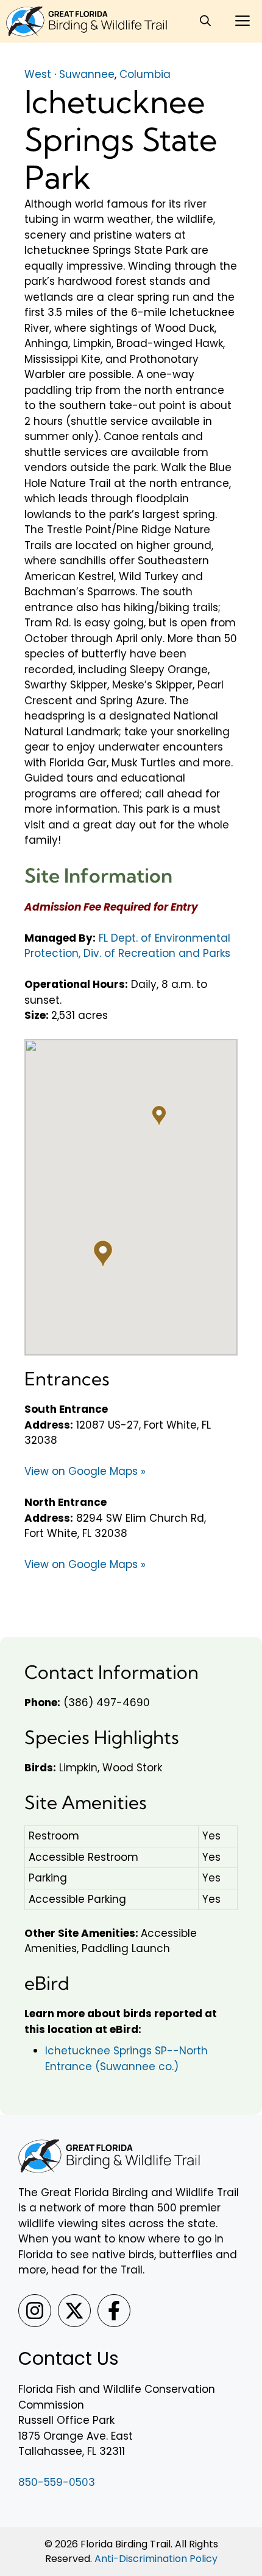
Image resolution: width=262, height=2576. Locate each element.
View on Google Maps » (85, 1471)
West (38, 74)
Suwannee (87, 74)
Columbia (145, 74)
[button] (205, 21)
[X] (74, 2311)
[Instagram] (35, 2311)
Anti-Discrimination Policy (156, 2559)
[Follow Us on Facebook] (114, 2311)
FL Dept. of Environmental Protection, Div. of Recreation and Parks (127, 946)
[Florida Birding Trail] (87, 21)
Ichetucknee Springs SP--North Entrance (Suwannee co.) (126, 2059)
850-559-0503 (57, 2482)
